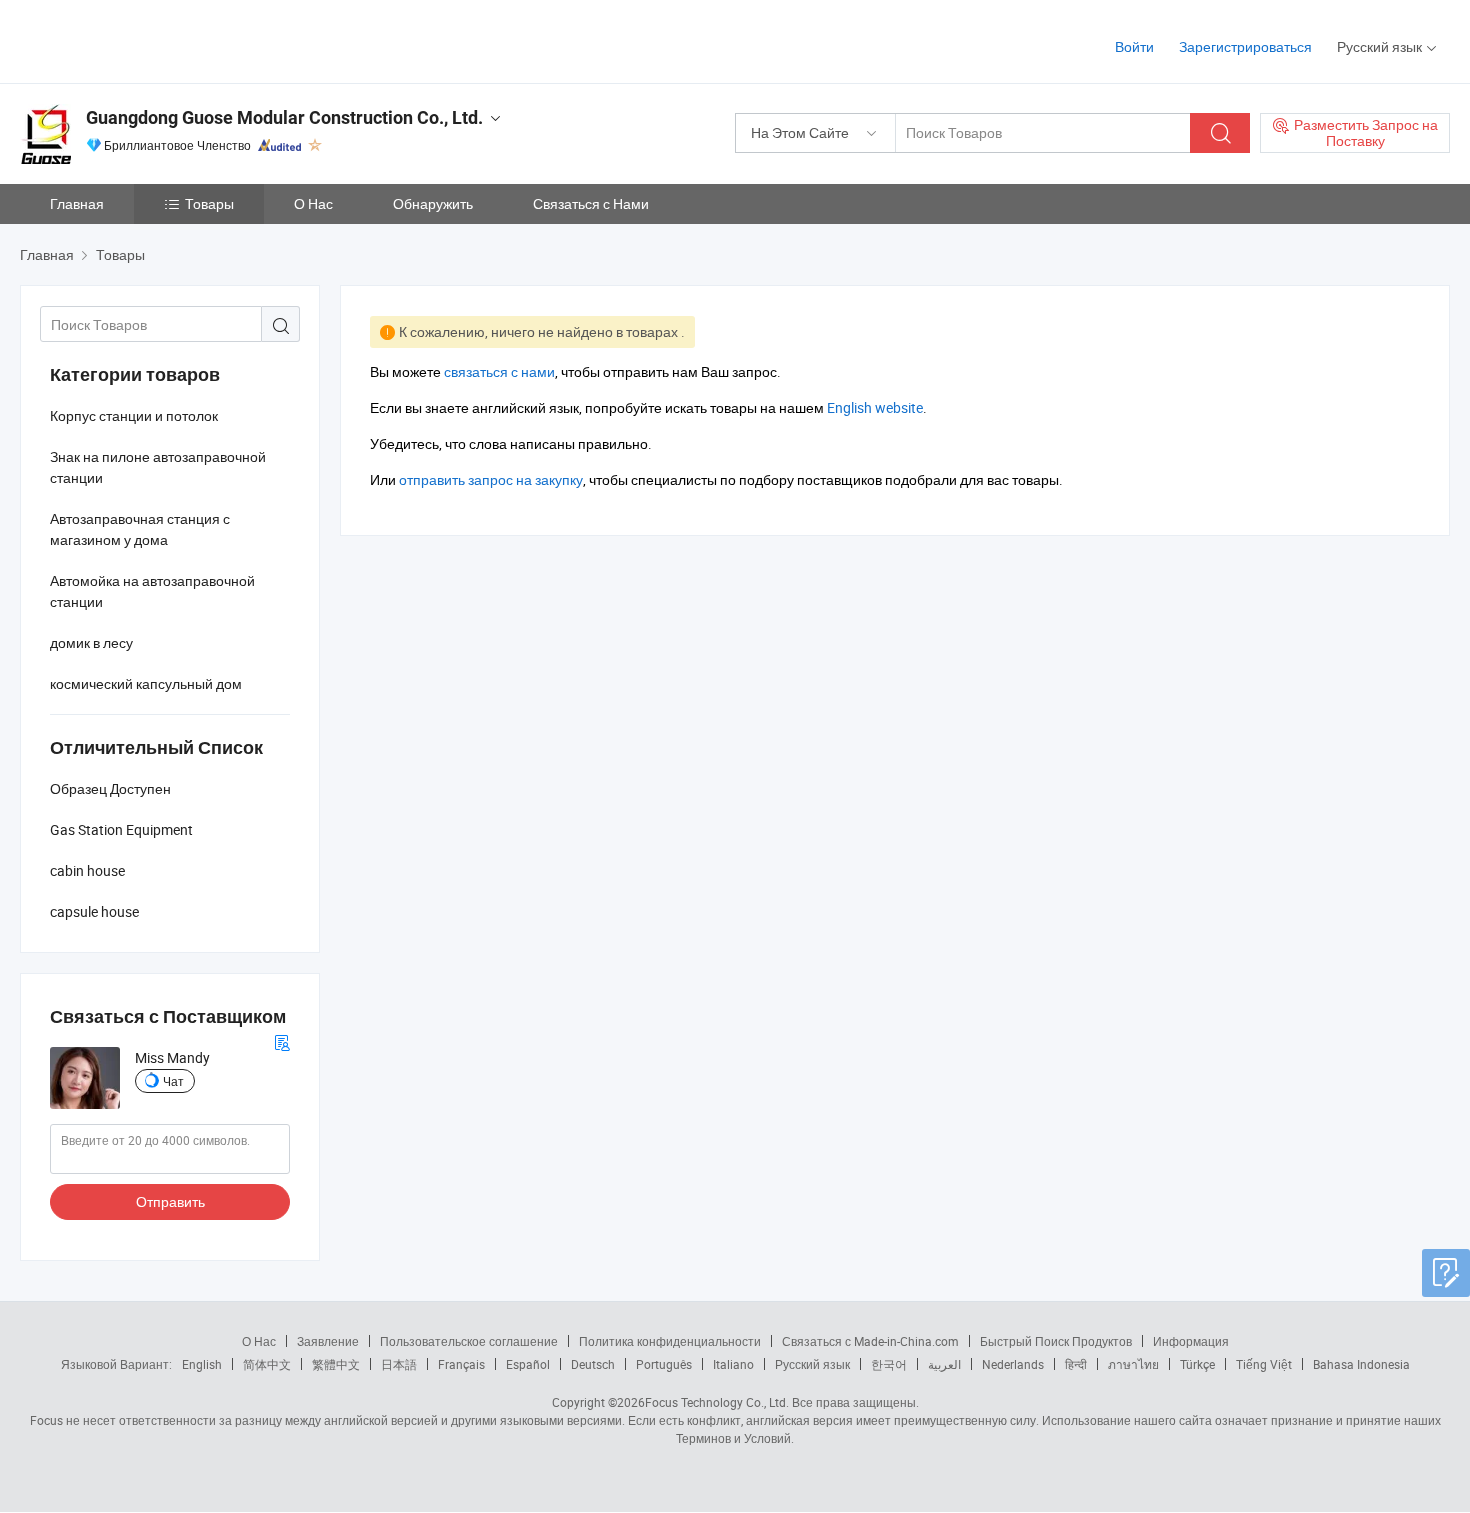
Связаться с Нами (591, 203)
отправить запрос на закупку (491, 479)
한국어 (889, 1364)
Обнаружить (433, 203)
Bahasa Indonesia (1361, 1364)
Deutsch (593, 1364)
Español (528, 1364)
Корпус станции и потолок (134, 415)
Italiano (733, 1364)
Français (461, 1364)
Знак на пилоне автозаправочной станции (158, 467)
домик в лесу (91, 642)
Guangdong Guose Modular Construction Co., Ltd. (284, 117)
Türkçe (1197, 1364)
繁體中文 (336, 1364)
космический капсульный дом (146, 683)
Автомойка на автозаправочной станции (152, 591)
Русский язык (812, 1364)
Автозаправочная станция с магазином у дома (140, 529)
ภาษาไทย (1133, 1364)
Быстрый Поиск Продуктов (1056, 1341)
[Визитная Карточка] (282, 1040)
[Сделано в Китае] (148, 39)
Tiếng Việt (1264, 1364)
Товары (209, 203)
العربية (944, 1364)
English (202, 1364)
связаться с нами (499, 371)
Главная (77, 203)
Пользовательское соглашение (469, 1341)
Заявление (328, 1341)
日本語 (399, 1364)
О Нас (313, 203)
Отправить (170, 1201)
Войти (1134, 46)
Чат (173, 1081)
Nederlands (1013, 1364)
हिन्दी (1076, 1364)
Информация (1191, 1341)
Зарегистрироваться (1245, 46)
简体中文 (267, 1364)
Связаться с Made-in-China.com (870, 1341)
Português (664, 1364)
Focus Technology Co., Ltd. (717, 1402)
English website (875, 407)
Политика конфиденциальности (670, 1341)
